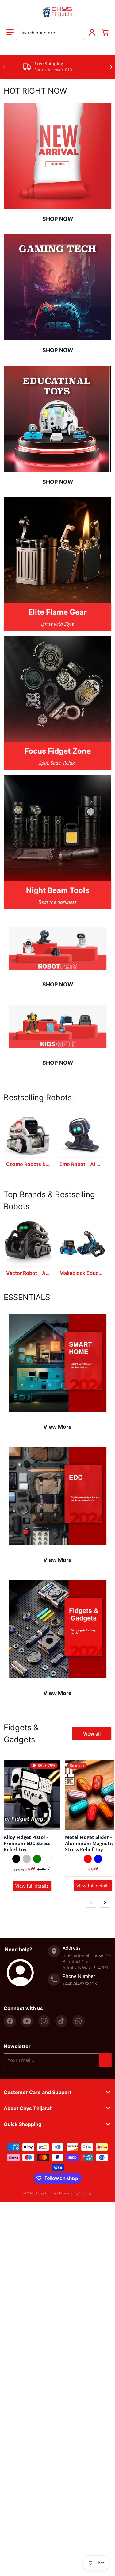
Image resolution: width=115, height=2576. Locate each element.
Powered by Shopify (75, 2193)
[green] (37, 1859)
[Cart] (105, 32)
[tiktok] (61, 2021)
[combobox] (50, 32)
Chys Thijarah (47, 2193)
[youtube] (27, 2021)
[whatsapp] (79, 2021)
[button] (10, 32)
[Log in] (92, 32)
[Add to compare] (52, 1822)
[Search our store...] (77, 32)
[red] (88, 1859)
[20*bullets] (48, 1859)
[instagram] (44, 2021)
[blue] (98, 1859)
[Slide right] (111, 67)
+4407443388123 (80, 1984)
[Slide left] (4, 67)
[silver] (27, 1859)
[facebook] (10, 2021)
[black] (16, 1859)
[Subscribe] (105, 2060)
